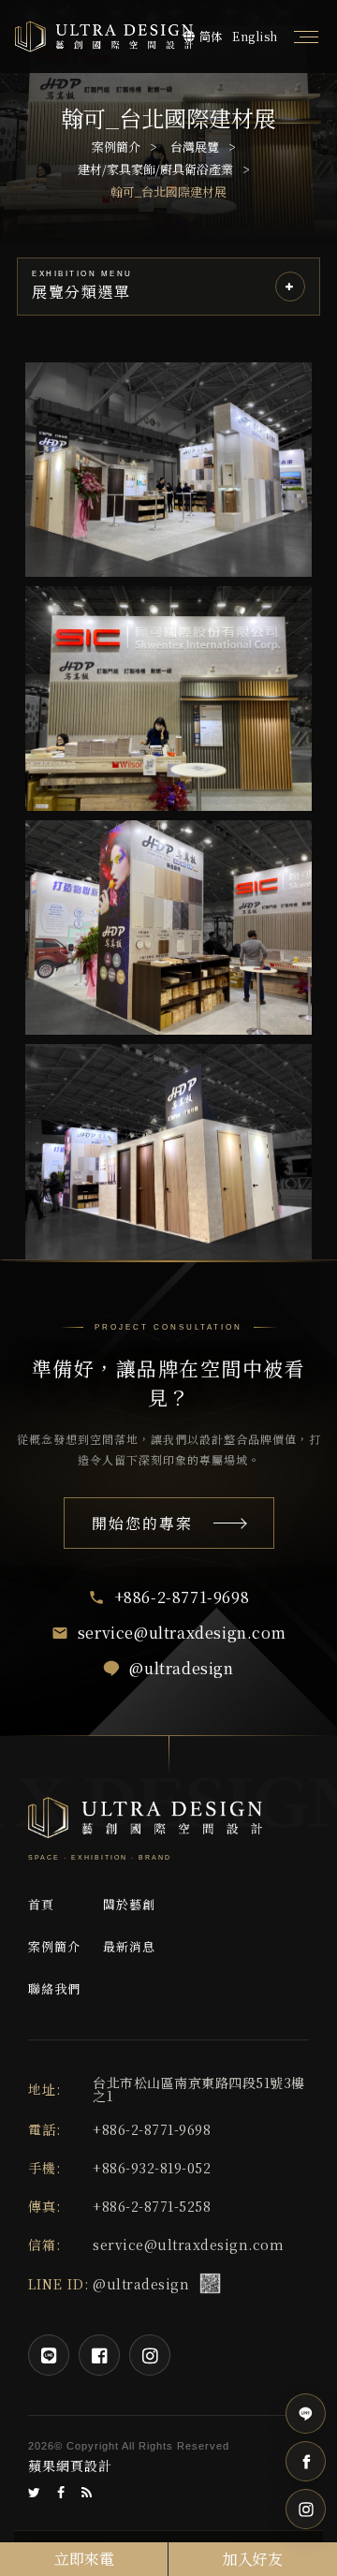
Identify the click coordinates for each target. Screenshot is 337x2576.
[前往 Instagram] (306, 2509)
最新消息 (129, 1946)
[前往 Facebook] (306, 2461)
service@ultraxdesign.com (188, 2245)
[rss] (87, 2493)
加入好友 (253, 2559)
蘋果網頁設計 (70, 2466)
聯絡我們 (54, 1988)
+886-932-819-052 (152, 2168)
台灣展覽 (195, 147)
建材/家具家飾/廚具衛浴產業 (155, 169)
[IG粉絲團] (150, 2355)
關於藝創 (129, 1904)
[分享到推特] (35, 2493)
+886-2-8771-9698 (152, 2129)
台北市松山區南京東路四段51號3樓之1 (199, 2089)
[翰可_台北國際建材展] (168, 470)
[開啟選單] (306, 37)
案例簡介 (116, 147)
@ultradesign (141, 2284)
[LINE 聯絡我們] (306, 2414)
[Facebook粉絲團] (99, 2355)
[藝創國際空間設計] (104, 36)
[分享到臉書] (61, 2493)
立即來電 (84, 2559)
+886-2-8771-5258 (152, 2206)
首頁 (41, 1904)
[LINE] (49, 2355)
